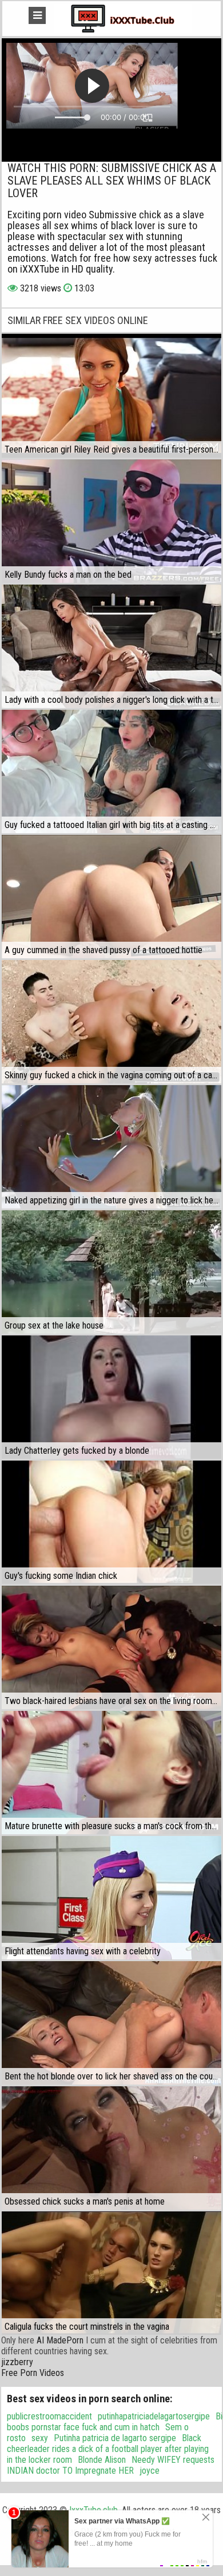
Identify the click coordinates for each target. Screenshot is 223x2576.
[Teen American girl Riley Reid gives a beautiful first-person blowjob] (111, 395)
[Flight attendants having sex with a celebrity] (111, 1898)
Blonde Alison (102, 2460)
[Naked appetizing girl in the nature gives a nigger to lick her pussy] (111, 1147)
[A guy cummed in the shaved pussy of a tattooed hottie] (111, 897)
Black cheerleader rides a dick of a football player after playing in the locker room (108, 2449)
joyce (150, 2471)
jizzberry (17, 2362)
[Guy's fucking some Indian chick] (111, 1522)
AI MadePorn (60, 2340)
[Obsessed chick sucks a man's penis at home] (111, 2148)
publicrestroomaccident (49, 2416)
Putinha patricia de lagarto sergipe (115, 2438)
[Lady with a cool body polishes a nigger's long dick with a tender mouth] (111, 646)
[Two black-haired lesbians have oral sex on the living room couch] (111, 1647)
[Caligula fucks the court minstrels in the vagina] (111, 2273)
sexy (40, 2438)
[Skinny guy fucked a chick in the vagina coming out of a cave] (111, 1022)
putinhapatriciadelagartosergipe (154, 2416)
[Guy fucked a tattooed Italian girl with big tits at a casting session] (111, 771)
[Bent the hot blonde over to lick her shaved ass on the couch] (111, 2023)
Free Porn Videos (33, 2373)
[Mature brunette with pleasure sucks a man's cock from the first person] (111, 1773)
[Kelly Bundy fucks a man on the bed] (111, 521)
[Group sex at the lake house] (111, 1272)
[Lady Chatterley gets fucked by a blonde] (111, 1397)
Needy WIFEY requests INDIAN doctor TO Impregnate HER (111, 2465)
